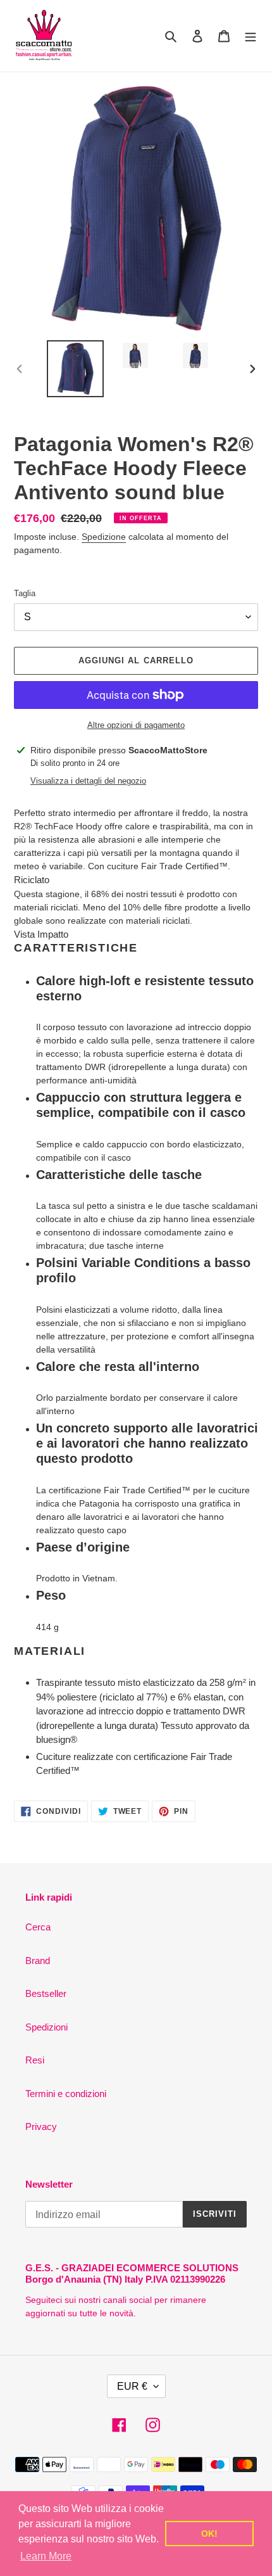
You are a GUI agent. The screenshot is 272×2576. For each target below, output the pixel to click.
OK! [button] (209, 2534)
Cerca (38, 1927)
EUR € (132, 2386)
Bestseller (46, 1993)
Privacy (41, 2126)
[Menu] (250, 36)
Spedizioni (46, 2027)
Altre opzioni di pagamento (136, 725)
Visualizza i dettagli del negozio (88, 781)
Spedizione (104, 537)
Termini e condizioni (66, 2094)
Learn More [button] (46, 2556)
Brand (38, 1961)
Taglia (25, 593)
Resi (35, 2060)
